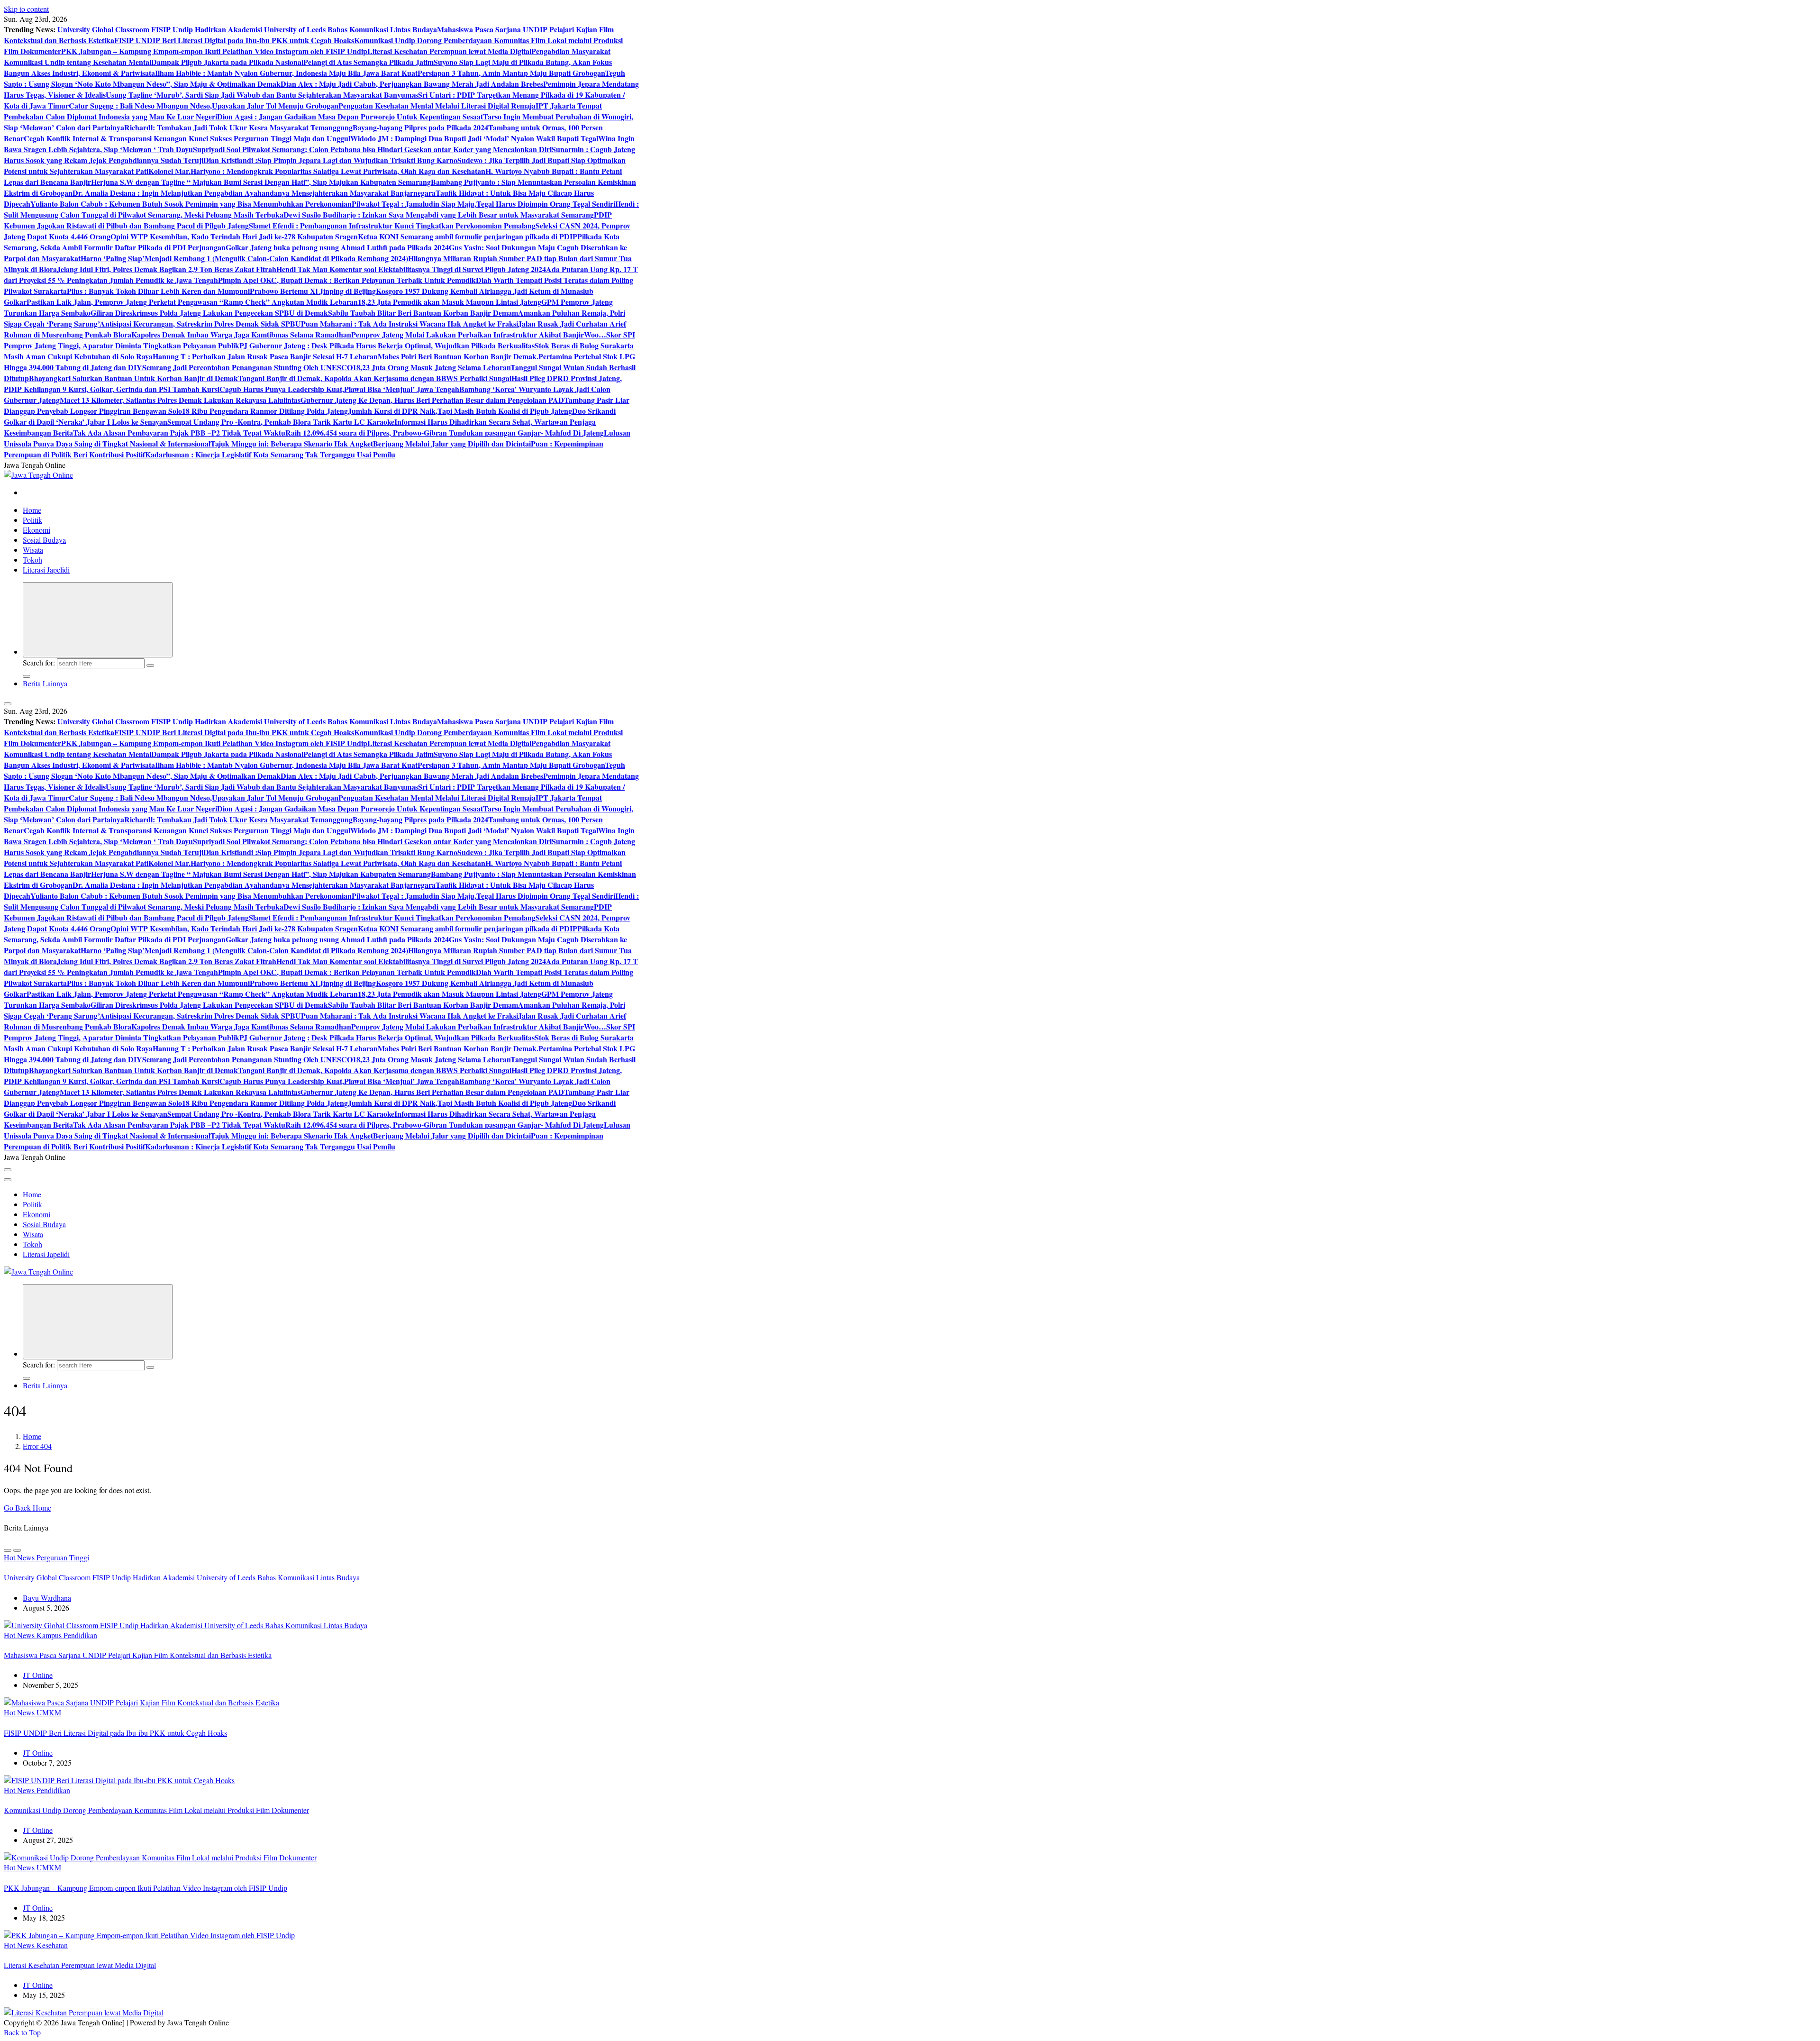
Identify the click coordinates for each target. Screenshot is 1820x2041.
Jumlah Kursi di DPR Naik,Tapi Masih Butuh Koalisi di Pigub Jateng (460, 411)
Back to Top (22, 2032)
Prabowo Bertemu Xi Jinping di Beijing (313, 291)
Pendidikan (80, 1635)
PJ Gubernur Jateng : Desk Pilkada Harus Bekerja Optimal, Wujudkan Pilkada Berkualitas (387, 345)
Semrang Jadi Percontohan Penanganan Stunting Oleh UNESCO (247, 367)
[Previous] (8, 1550)
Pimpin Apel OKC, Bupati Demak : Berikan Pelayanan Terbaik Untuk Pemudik (347, 280)
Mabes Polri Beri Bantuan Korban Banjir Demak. (458, 356)
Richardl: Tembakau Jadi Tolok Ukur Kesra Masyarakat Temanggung (238, 127)
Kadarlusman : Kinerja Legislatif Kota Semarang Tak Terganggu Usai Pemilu (270, 454)
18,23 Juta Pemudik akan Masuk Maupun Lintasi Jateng (450, 302)
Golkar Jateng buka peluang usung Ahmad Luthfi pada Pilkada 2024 (337, 247)
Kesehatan (52, 1945)
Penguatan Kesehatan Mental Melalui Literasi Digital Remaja (437, 105)
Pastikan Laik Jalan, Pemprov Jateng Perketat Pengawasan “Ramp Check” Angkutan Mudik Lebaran (192, 302)
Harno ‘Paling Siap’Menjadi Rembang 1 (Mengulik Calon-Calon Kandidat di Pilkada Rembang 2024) (244, 258)
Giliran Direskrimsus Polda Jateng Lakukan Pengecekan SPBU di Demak (209, 313)
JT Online (38, 1675)
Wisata (33, 550)
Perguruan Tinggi (63, 1557)
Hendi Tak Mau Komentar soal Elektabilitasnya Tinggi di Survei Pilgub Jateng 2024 (411, 269)
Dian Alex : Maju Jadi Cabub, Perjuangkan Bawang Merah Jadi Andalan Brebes (412, 84)
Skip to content (26, 9)
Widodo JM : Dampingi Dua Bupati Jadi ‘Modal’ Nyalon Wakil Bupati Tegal (474, 138)
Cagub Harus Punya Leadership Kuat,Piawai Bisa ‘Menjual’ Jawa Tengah (339, 389)
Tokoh (32, 560)
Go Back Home (27, 1508)
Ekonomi (36, 530)
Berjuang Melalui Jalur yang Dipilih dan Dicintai (452, 443)
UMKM (49, 1712)
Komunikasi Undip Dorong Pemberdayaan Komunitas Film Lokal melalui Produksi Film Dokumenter (156, 1810)
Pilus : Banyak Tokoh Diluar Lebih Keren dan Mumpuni (158, 291)
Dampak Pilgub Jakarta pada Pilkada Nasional (227, 62)
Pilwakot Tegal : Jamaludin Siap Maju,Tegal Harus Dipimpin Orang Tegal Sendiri (483, 204)
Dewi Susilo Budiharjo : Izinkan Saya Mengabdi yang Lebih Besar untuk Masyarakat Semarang (439, 214)
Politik (32, 520)
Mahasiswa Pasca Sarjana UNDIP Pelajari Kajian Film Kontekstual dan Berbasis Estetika (138, 1655)
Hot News (20, 1557)
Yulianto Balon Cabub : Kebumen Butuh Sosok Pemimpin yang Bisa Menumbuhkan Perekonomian (191, 204)
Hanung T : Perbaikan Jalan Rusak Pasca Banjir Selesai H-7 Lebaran (265, 356)
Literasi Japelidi (46, 569)
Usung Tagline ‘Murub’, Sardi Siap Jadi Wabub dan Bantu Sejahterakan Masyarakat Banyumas (262, 95)
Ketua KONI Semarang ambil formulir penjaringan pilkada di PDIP (468, 236)
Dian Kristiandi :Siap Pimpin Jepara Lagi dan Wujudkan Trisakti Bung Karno (330, 160)
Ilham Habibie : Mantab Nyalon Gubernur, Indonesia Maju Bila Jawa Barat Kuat (286, 73)
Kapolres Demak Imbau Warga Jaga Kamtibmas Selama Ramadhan (241, 334)
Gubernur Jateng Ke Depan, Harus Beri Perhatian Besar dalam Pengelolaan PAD (432, 400)
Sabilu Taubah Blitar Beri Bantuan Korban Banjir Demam (423, 313)
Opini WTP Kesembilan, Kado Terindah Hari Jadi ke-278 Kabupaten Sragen (234, 236)
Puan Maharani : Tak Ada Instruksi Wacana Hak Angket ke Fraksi (409, 323)
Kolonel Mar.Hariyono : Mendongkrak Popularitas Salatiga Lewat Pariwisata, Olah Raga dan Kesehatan (317, 171)
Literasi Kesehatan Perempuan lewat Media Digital (449, 51)
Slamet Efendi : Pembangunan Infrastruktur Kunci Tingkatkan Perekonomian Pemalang (392, 225)
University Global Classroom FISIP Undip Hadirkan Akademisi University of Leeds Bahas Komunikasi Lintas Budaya (247, 29)
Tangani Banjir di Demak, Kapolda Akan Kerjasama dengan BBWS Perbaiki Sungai (375, 378)
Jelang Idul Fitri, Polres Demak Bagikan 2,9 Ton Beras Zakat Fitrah (167, 269)
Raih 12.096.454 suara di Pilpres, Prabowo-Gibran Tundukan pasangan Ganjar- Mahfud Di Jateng (445, 433)
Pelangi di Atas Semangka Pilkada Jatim (369, 62)
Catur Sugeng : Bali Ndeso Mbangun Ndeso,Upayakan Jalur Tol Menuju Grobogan (204, 105)
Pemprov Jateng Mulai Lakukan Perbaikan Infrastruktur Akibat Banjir (468, 334)
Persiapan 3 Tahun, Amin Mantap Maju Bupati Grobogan (511, 73)
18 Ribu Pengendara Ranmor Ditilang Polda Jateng (265, 411)
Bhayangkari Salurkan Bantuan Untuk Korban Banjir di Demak (133, 378)
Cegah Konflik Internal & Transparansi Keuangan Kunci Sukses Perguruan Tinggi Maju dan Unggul (187, 138)
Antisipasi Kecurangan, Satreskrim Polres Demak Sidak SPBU (200, 323)
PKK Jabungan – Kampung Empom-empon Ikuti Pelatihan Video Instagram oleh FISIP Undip (214, 51)
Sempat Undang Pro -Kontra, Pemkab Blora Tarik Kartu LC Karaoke (281, 422)
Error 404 (37, 1446)
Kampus (50, 1635)
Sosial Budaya (44, 540)
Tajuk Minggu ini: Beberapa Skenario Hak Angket (292, 443)
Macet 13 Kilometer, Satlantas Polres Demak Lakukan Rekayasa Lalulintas (180, 400)
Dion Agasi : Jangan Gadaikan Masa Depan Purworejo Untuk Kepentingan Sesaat (350, 116)
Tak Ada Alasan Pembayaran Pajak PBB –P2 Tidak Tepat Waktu (179, 433)
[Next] (17, 1550)
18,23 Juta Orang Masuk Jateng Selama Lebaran (432, 367)
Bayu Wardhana (47, 1598)
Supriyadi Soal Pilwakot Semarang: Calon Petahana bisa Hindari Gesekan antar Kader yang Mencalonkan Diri (372, 149)
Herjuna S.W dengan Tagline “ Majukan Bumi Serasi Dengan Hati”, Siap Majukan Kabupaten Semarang (261, 182)
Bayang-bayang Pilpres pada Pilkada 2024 (420, 127)
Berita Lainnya (45, 683)
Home (32, 510)
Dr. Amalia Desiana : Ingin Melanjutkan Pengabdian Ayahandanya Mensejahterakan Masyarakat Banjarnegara (254, 193)
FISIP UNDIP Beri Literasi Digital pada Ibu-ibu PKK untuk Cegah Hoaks (234, 40)
